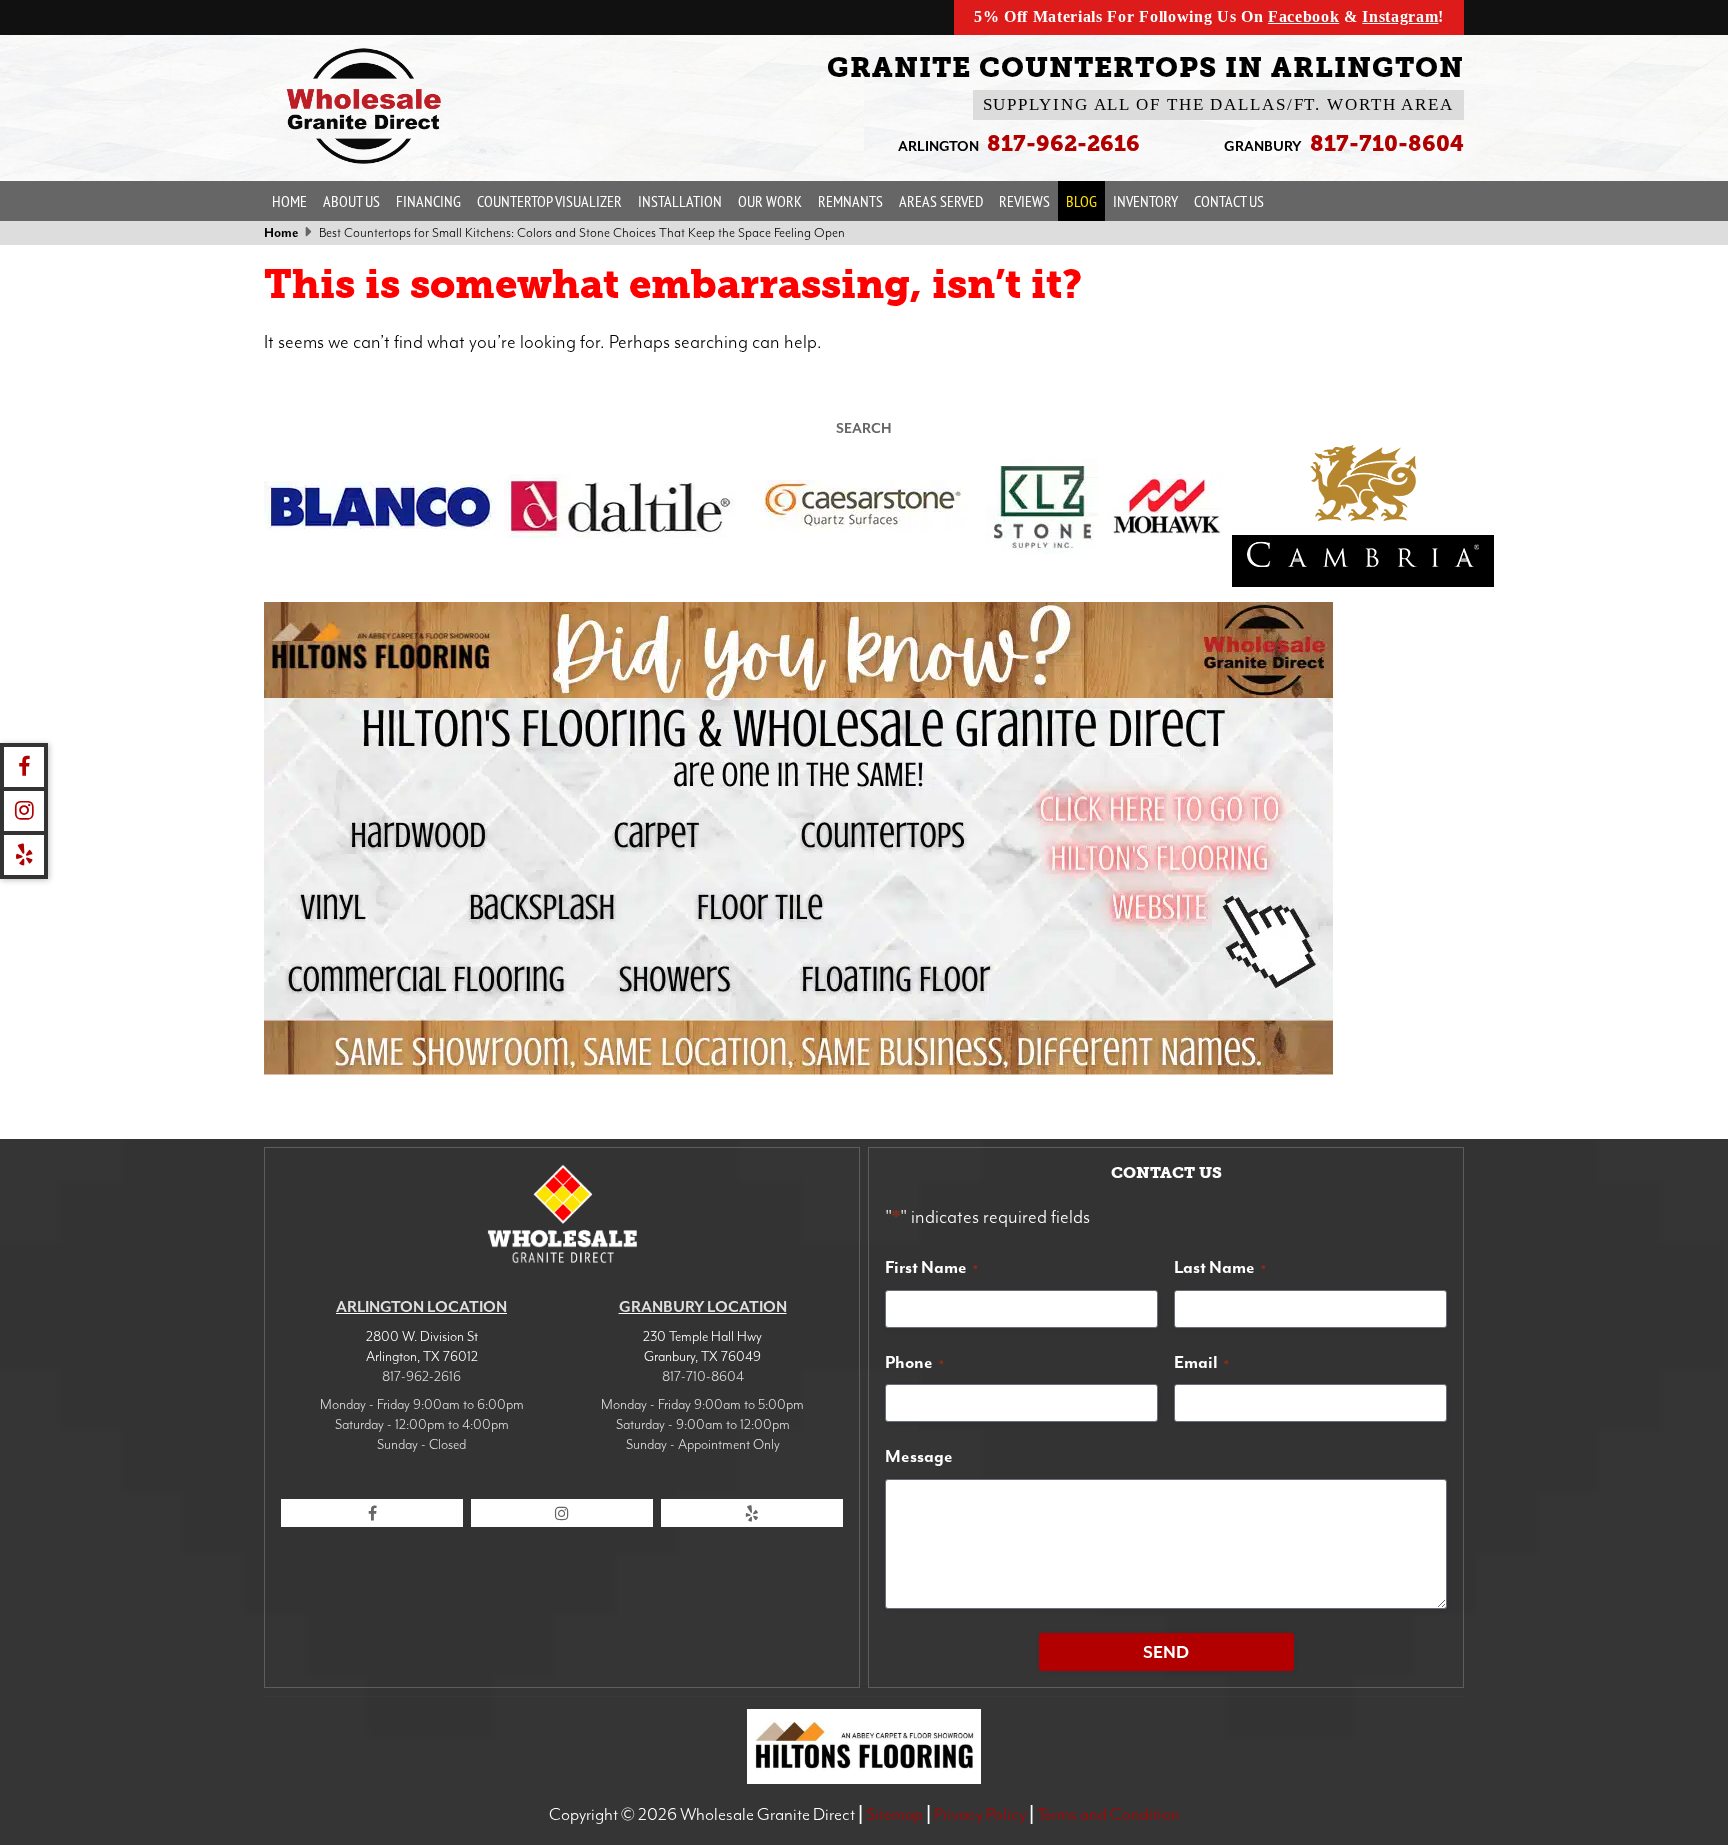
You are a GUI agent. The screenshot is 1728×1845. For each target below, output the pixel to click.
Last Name (1220, 1267)
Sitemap (894, 1814)
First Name (931, 1267)
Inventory (1145, 201)
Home (289, 201)
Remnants (850, 201)
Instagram (1400, 16)
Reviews (1024, 201)
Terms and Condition (1108, 1814)
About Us (351, 201)
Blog (1081, 201)
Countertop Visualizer (549, 201)
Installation (680, 201)
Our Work (770, 201)
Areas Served (941, 201)
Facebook (1303, 16)
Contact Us (1229, 201)
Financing (428, 201)
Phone (914, 1362)
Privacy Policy (980, 1814)
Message (919, 1456)
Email (1201, 1362)
